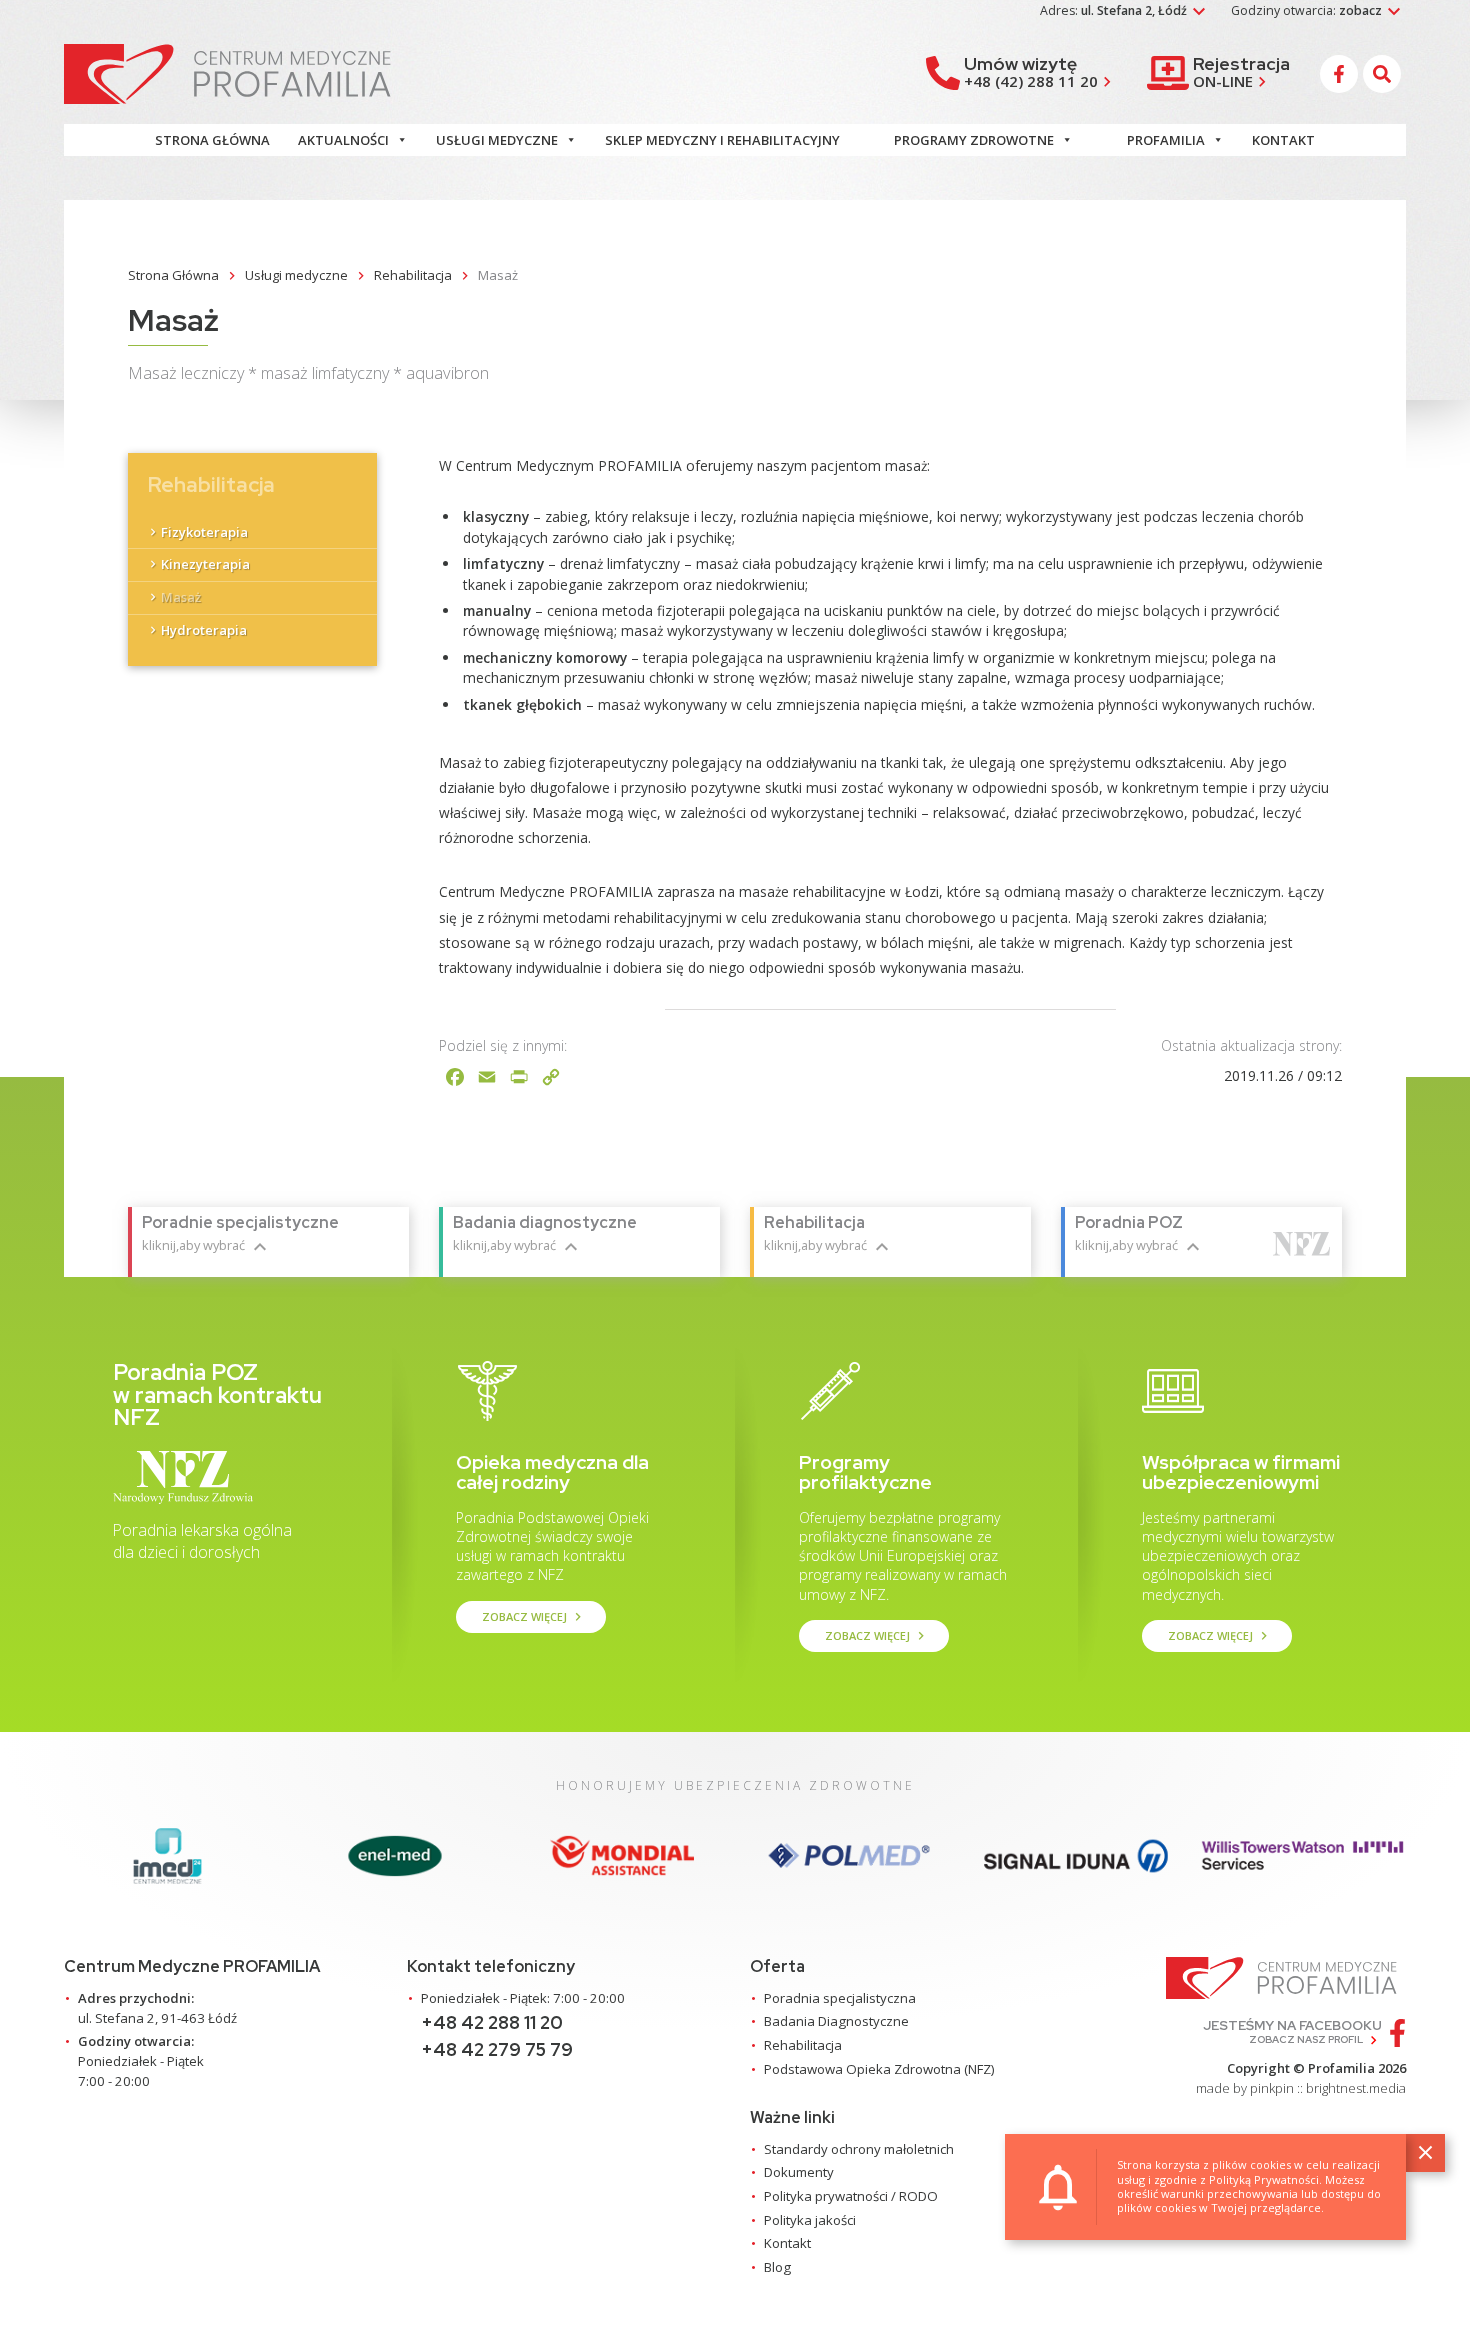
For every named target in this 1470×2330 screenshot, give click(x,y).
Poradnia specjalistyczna (840, 1998)
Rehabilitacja (803, 2045)
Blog (777, 2267)
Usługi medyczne (497, 140)
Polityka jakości (810, 2220)
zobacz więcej (534, 1617)
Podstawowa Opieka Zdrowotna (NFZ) (879, 2069)
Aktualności (343, 140)
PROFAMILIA (1166, 140)
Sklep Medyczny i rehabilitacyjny (722, 140)
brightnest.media (1356, 2088)
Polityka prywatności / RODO (851, 2196)
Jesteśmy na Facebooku (1292, 2032)
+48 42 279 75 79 (497, 2049)
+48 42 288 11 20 (492, 2022)
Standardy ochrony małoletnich (859, 2149)
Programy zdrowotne (974, 140)
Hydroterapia (204, 629)
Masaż (181, 597)
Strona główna (212, 140)
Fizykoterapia (204, 531)
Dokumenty (799, 2172)
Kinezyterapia (205, 564)
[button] (1384, 74)
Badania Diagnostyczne (836, 2021)
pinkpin (1272, 2088)
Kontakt (1283, 140)
